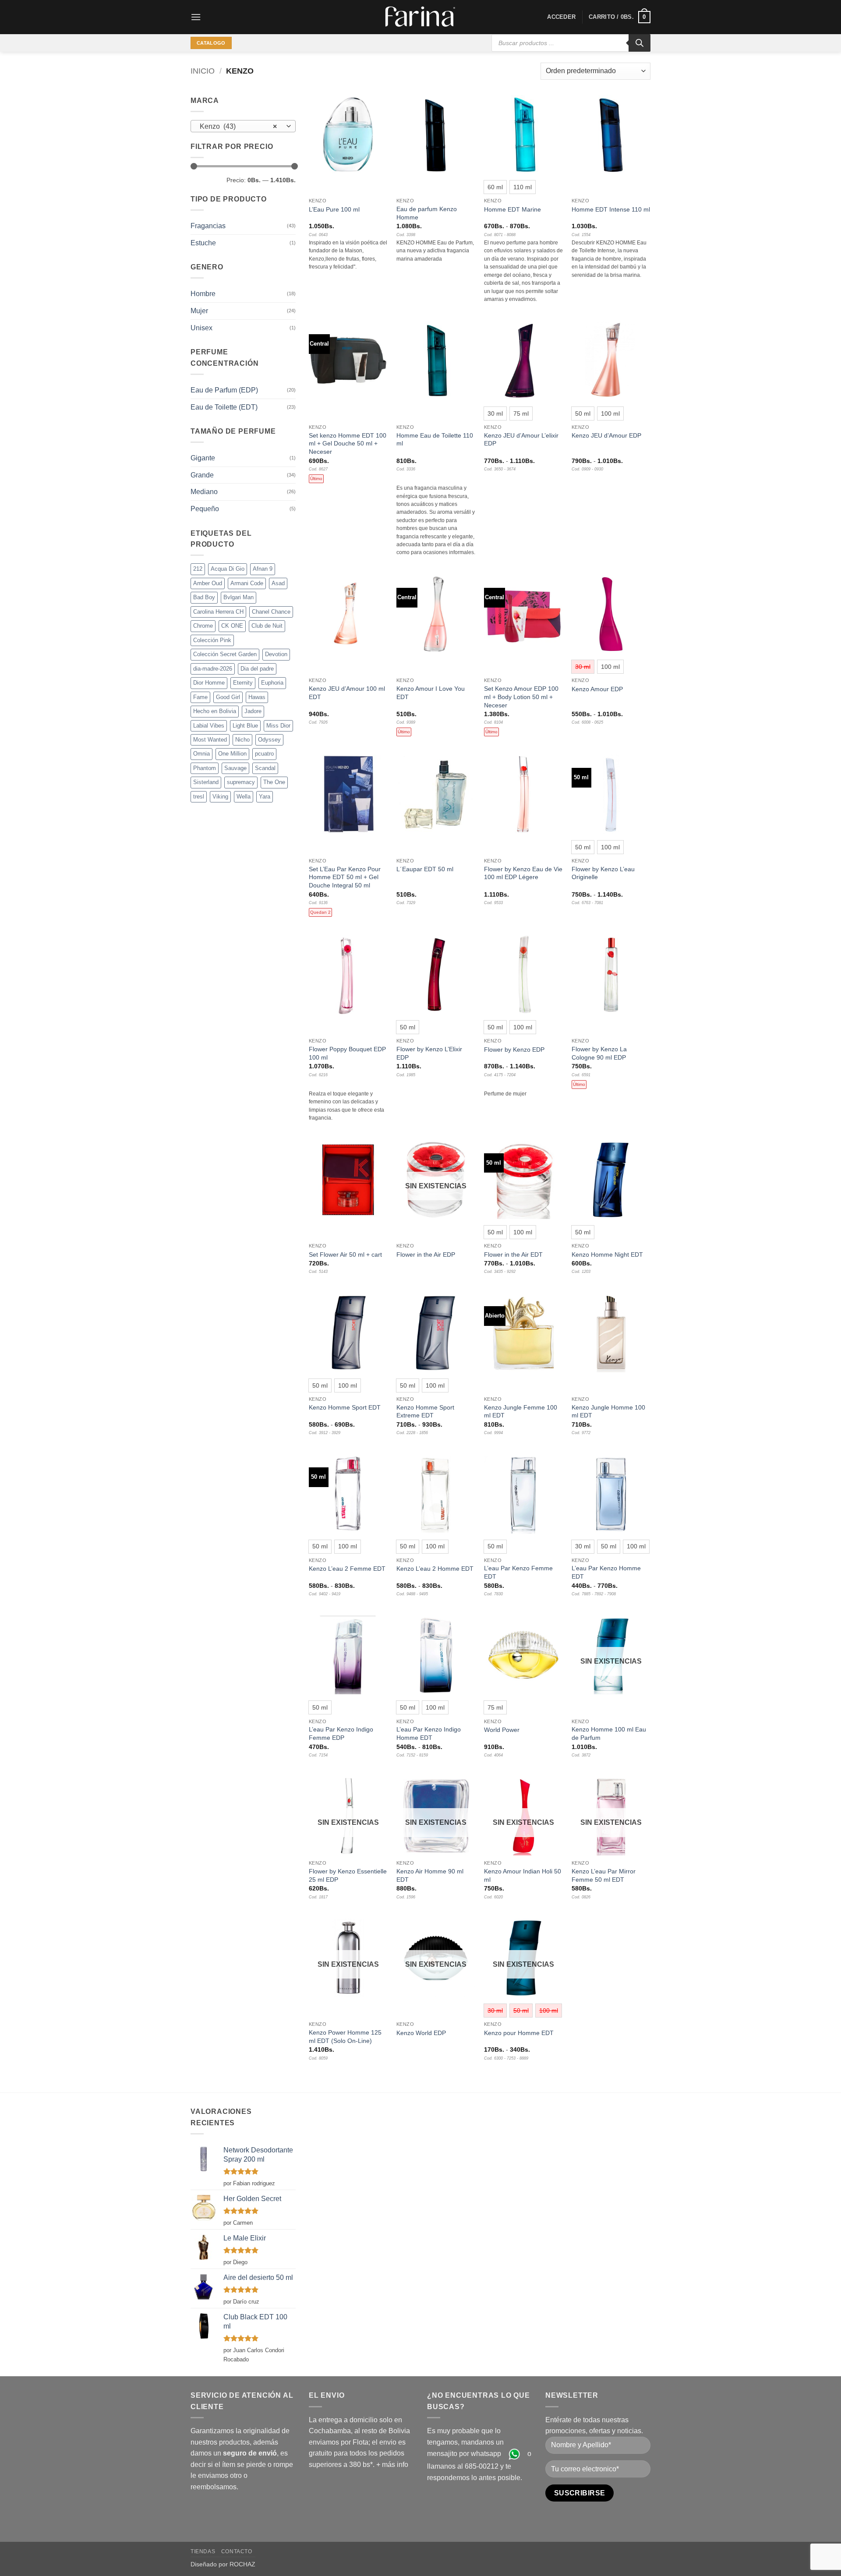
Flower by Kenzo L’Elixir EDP (429, 1053)
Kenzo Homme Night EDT (607, 1254)
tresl (199, 797)
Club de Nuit (267, 626)
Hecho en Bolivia (215, 711)
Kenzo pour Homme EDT (519, 2033)
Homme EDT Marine (512, 209)
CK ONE (232, 626)
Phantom (205, 768)
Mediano (204, 492)
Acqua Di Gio (228, 569)
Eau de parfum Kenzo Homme (427, 213)
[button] (196, 17)
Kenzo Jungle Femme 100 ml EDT (521, 1412)
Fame (200, 697)
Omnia (201, 754)
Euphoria (272, 683)
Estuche (203, 243)
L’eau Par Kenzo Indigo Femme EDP (341, 1733)
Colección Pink (212, 640)
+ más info (392, 2465)
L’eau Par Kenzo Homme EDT (606, 1572)
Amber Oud (208, 583)
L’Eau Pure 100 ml (334, 209)
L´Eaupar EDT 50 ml (425, 869)
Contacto (237, 2551)
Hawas (257, 697)
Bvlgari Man (239, 597)
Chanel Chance (271, 612)
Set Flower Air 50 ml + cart (345, 1254)
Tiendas (203, 2551)
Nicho (242, 740)
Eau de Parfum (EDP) (224, 390)
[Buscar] (640, 43)
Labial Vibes (209, 726)
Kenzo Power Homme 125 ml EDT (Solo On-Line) (345, 2037)
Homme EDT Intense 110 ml (611, 209)
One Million (232, 754)
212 (198, 569)
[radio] (495, 187)
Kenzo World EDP (421, 2033)
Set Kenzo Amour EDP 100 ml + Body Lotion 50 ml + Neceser (521, 697)
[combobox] (243, 126)
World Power (502, 1730)
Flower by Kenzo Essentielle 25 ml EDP (348, 1875)
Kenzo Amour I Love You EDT (431, 693)
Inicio (203, 71)
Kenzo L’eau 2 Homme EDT (435, 1569)
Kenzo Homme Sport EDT (345, 1407)
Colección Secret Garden (225, 654)
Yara (265, 797)
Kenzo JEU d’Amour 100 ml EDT (347, 693)
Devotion (276, 654)
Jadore (253, 711)
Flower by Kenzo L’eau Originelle (603, 873)
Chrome (203, 626)
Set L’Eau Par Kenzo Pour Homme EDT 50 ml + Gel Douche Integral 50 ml (345, 877)
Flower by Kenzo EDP (514, 1049)
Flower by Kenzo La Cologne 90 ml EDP (599, 1053)
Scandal (265, 768)
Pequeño (205, 509)
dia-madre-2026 (213, 669)
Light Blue (245, 726)
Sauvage (235, 768)
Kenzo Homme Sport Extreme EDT (425, 1412)
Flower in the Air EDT (513, 1254)
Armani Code (247, 583)
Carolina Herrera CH (218, 612)
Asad (278, 583)
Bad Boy (204, 597)
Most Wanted (210, 740)
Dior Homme (209, 683)
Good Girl (228, 697)
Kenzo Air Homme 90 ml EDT (430, 1875)
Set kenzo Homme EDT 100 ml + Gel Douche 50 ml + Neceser (348, 443)
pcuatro (264, 754)
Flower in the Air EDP (426, 1254)
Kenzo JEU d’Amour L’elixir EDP (521, 440)
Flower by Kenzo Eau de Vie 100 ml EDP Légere (523, 873)
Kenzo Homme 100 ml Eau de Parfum (609, 1733)
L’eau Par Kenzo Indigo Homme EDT (429, 1733)
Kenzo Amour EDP (597, 689)
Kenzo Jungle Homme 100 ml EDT (608, 1412)
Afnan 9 (263, 569)
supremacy (241, 782)
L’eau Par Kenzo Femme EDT (518, 1572)
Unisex (201, 328)
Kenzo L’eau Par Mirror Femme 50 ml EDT (604, 1875)
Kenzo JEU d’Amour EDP (606, 435)
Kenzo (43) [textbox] (239, 126)
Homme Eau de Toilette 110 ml (435, 440)
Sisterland (206, 782)
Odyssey (269, 740)
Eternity (243, 683)
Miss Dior (278, 726)
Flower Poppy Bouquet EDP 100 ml (347, 1053)
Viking (220, 797)
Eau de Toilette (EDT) (224, 407)
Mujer (199, 311)
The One (274, 782)
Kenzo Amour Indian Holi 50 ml (523, 1875)
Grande (202, 475)
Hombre (203, 294)
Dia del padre (257, 669)
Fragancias (208, 226)
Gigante (203, 458)
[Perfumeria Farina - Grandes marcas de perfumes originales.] (420, 17)
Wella (244, 797)
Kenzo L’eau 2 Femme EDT (347, 1569)
